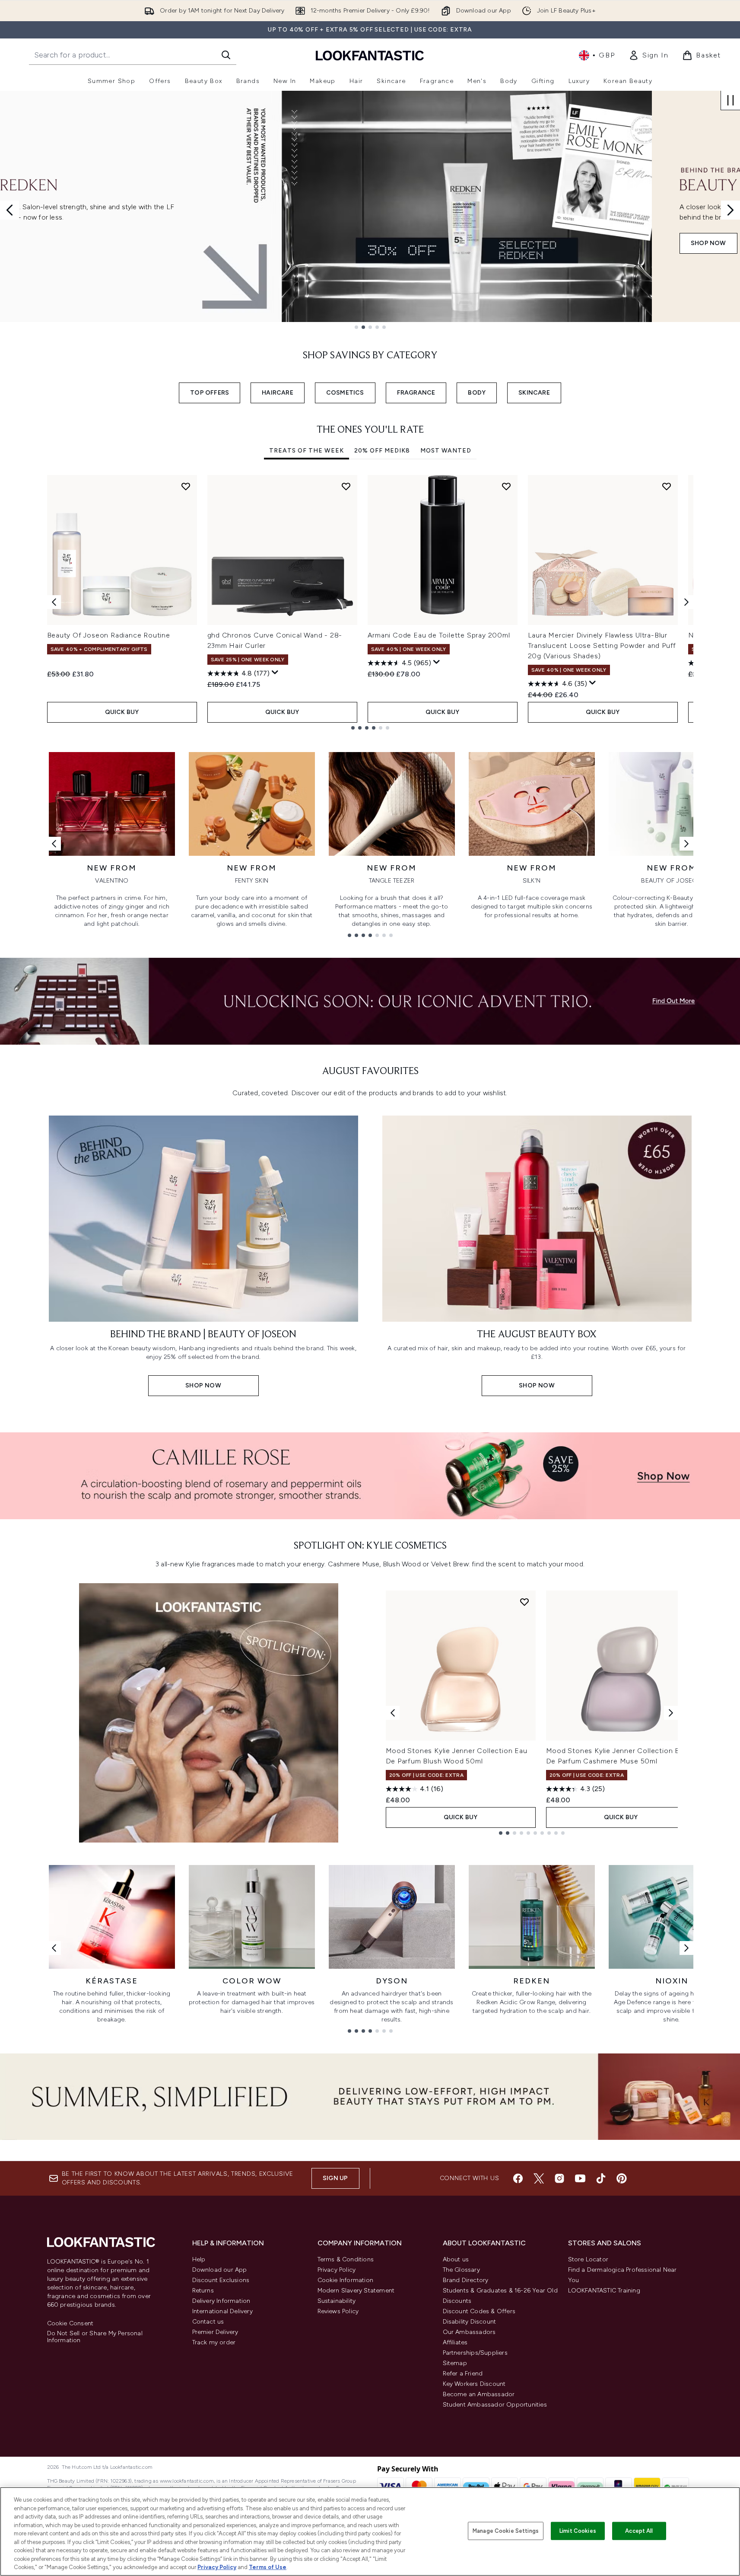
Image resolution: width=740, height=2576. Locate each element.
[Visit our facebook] (518, 2178)
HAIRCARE (278, 393)
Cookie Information (346, 2280)
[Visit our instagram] (559, 2178)
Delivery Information (221, 2301)
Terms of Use (268, 2567)
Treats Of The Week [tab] (306, 451)
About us (456, 2259)
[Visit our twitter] (539, 2178)
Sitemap (455, 2363)
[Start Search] (226, 55)
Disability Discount (470, 2322)
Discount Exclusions (221, 2280)
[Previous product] (393, 1713)
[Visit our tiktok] (601, 2178)
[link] (648, 55)
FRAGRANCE (416, 393)
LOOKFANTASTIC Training (604, 2291)
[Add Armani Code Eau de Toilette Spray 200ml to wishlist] (506, 486)
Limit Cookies (578, 2531)
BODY (477, 393)
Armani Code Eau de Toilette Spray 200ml (439, 635)
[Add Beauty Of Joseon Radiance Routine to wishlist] (186, 486)
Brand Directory (466, 2280)
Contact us (208, 2322)
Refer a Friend (463, 2374)
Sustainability (337, 2301)
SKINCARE (534, 393)
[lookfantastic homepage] (370, 55)
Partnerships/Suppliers (475, 2353)
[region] (370, 2531)
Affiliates (455, 2342)
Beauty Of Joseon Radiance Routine (109, 635)
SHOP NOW (57, 243)
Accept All (639, 2531)
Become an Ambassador (479, 2394)
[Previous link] (54, 844)
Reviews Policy (338, 2311)
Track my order (214, 2342)
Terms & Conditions (346, 2259)
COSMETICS (345, 393)
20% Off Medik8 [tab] (382, 451)
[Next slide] (730, 210)
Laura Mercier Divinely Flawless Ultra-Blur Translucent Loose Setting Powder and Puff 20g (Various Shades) (602, 646)
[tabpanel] (370, 602)
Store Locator (588, 2259)
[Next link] (686, 844)
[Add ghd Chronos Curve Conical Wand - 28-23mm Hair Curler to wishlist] (346, 486)
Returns (203, 2291)
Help (199, 2259)
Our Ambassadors (469, 2332)
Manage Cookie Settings (506, 2531)
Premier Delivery (215, 2332)
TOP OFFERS (210, 393)
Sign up (335, 2178)
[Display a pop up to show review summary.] (275, 673)
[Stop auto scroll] (730, 100)
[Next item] (686, 602)
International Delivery (222, 2311)
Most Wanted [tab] (446, 451)
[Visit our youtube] (580, 2178)
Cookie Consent (70, 2324)
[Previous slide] (10, 210)
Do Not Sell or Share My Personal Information (95, 2337)
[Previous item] (54, 602)
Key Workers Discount (474, 2384)
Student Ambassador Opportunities (495, 2405)
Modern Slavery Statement (356, 2291)
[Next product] (671, 1713)
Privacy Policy (337, 2270)
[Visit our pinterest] (622, 2178)
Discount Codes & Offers (479, 2311)
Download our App (220, 2270)
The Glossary (461, 2270)
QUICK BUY (122, 712)
